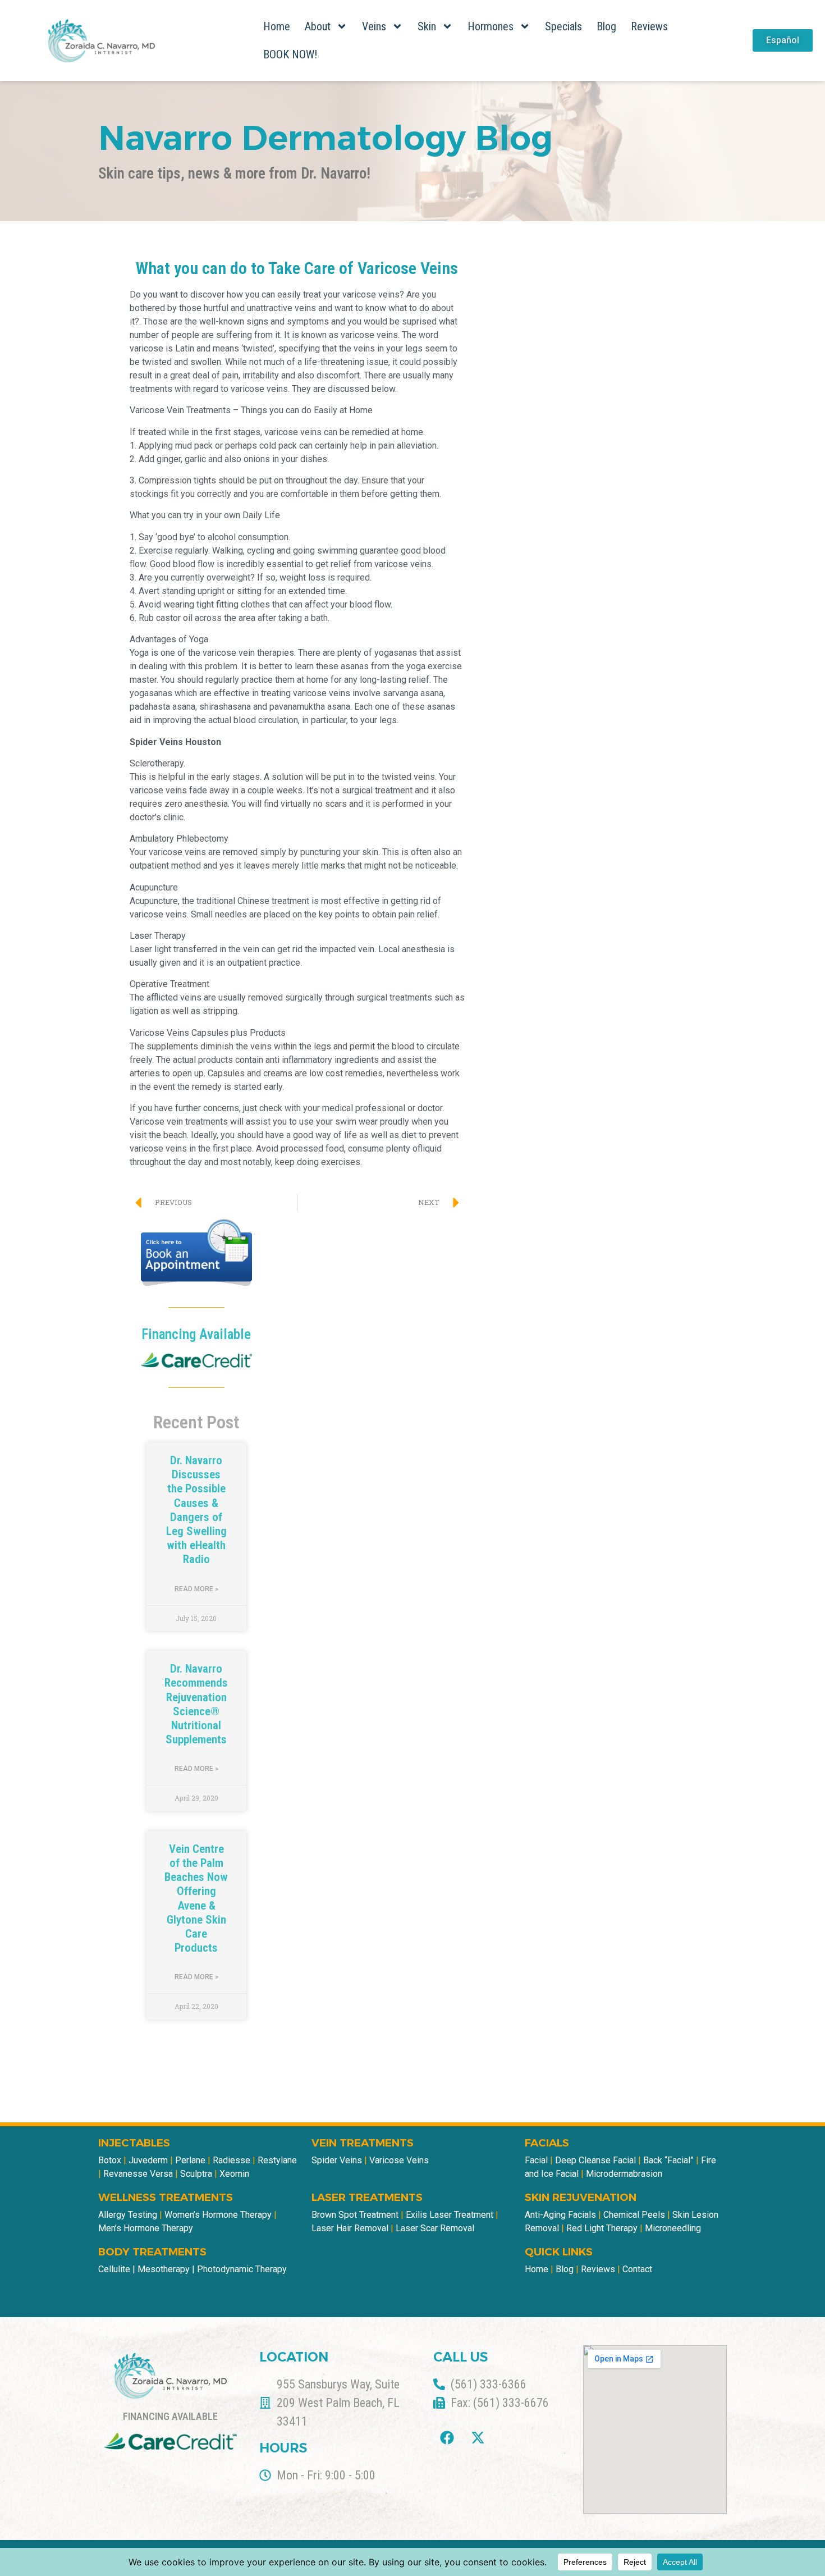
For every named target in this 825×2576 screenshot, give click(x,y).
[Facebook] (447, 2437)
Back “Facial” (668, 2160)
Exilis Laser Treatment (450, 2215)
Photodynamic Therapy (242, 2269)
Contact (637, 2269)
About (318, 26)
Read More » (196, 1589)
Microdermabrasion (623, 2174)
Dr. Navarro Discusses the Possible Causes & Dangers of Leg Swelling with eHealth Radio (196, 1510)
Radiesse (233, 2160)
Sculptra (197, 2174)
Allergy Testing (128, 2215)
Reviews (649, 26)
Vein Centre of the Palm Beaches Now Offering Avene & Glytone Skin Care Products (196, 1898)
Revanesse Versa (138, 2174)
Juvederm (149, 2160)
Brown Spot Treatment (355, 2215)
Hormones (491, 26)
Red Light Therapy (602, 2228)
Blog (606, 26)
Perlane (191, 2160)
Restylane (277, 2160)
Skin (427, 26)
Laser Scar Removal (435, 2228)
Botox (110, 2160)
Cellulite (114, 2269)
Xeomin (234, 2174)
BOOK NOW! (290, 54)
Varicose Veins (399, 2160)
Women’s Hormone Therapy (218, 2215)
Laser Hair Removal (350, 2228)
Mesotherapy (164, 2269)
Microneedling (673, 2228)
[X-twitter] (478, 2437)
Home (277, 26)
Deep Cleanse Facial (595, 2160)
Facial (536, 2160)
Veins (374, 26)
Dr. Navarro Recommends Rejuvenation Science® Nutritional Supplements (196, 1704)
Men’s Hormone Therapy (146, 2228)
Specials (563, 26)
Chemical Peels (634, 2215)
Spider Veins (337, 2160)
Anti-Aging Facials (560, 2215)
